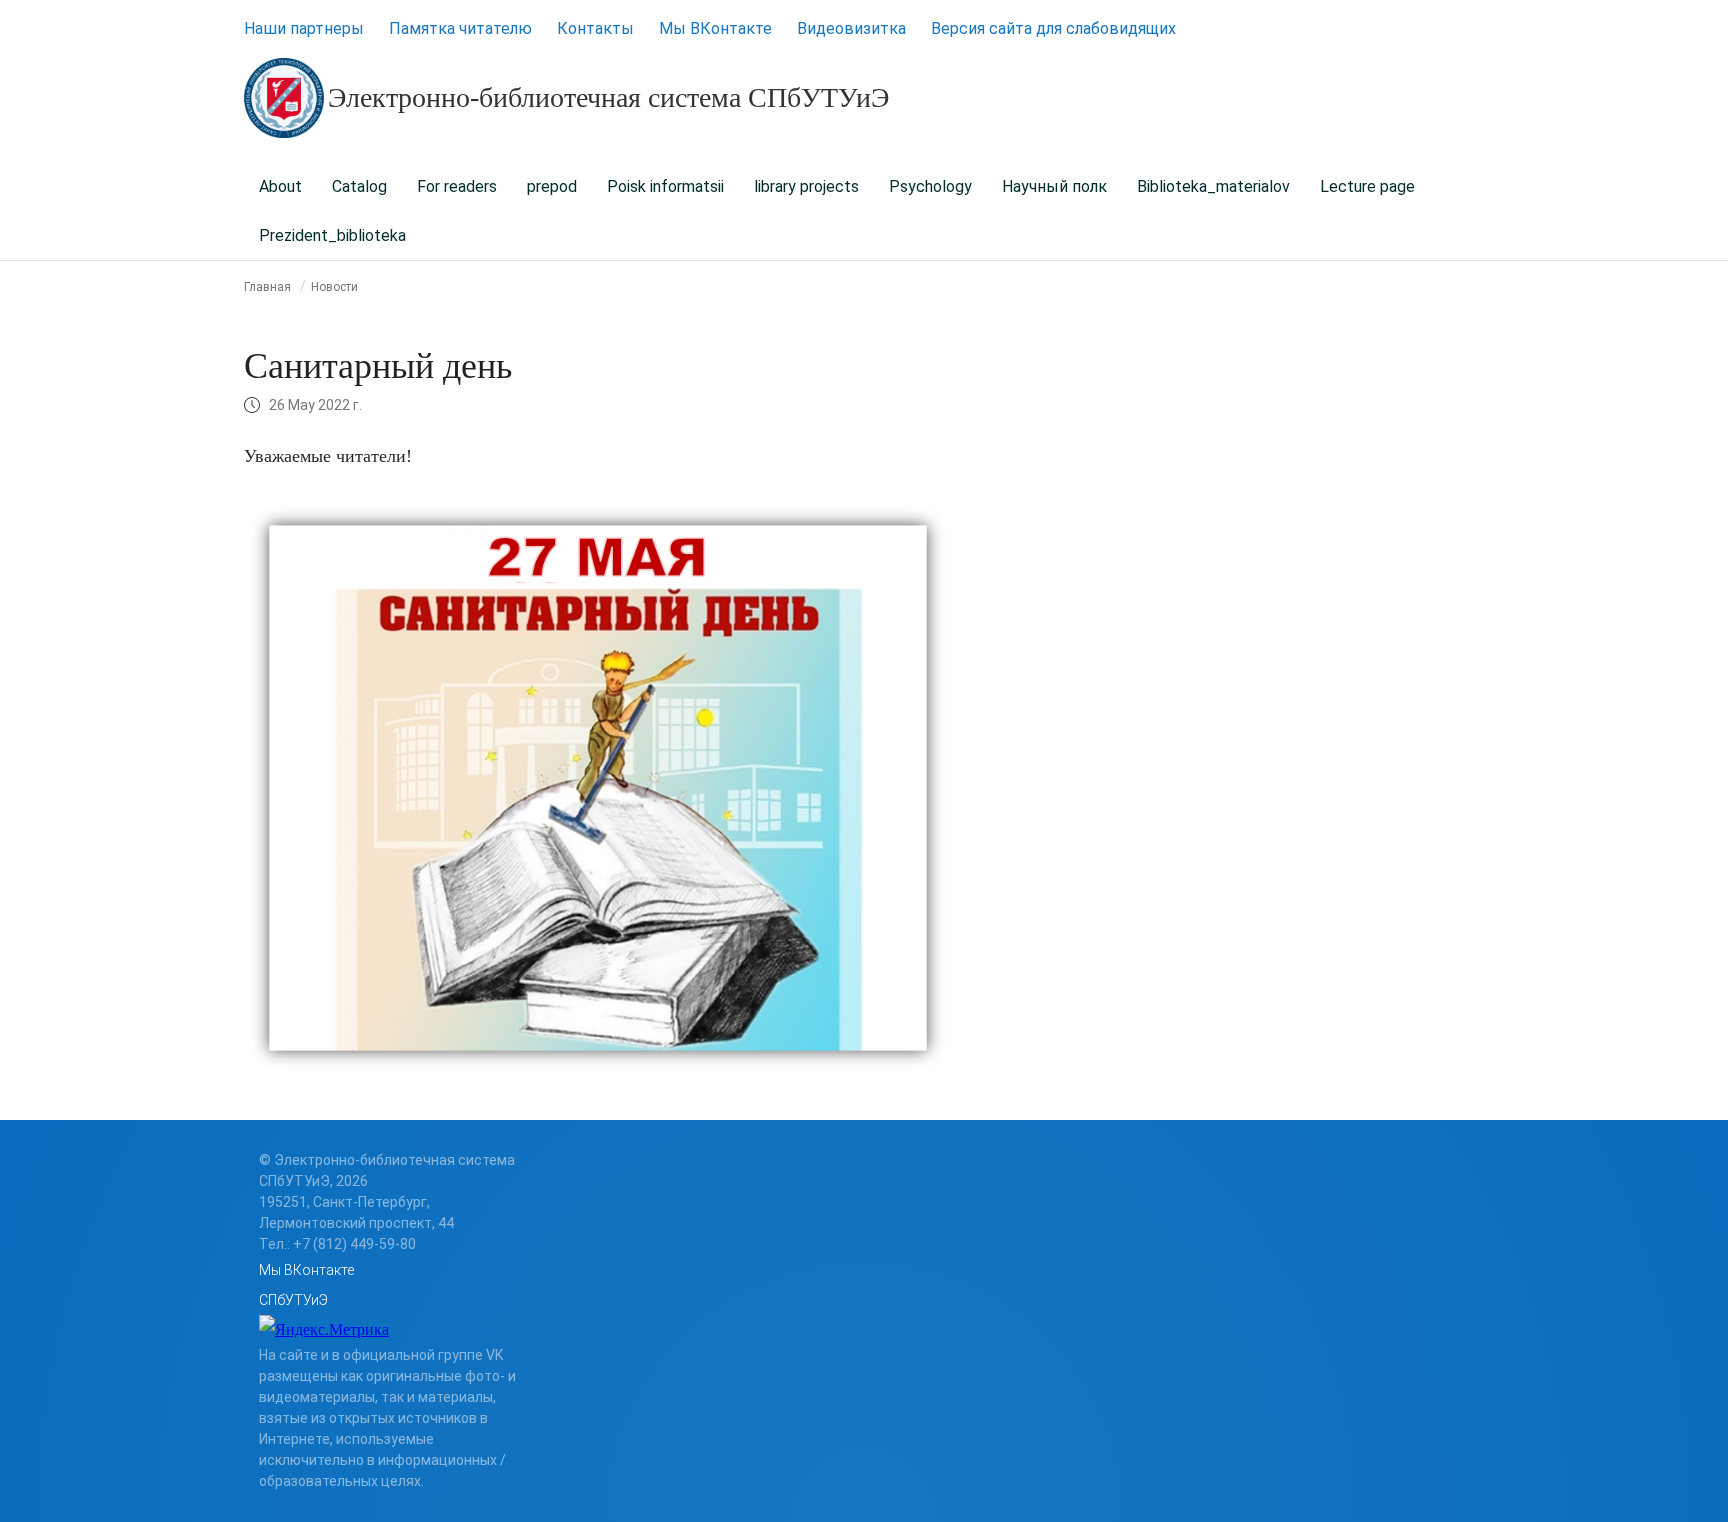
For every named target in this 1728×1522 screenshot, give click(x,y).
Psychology (930, 186)
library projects (806, 186)
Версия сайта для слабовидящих (1053, 28)
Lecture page (1367, 186)
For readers (457, 186)
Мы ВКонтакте (715, 28)
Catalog (359, 186)
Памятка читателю (460, 28)
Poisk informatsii (665, 186)
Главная (267, 287)
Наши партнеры (304, 28)
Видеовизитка (851, 28)
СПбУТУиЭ (293, 1300)
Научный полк (1054, 186)
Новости (334, 287)
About (280, 186)
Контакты (595, 28)
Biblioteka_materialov (1213, 186)
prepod (552, 186)
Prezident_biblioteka (332, 235)
